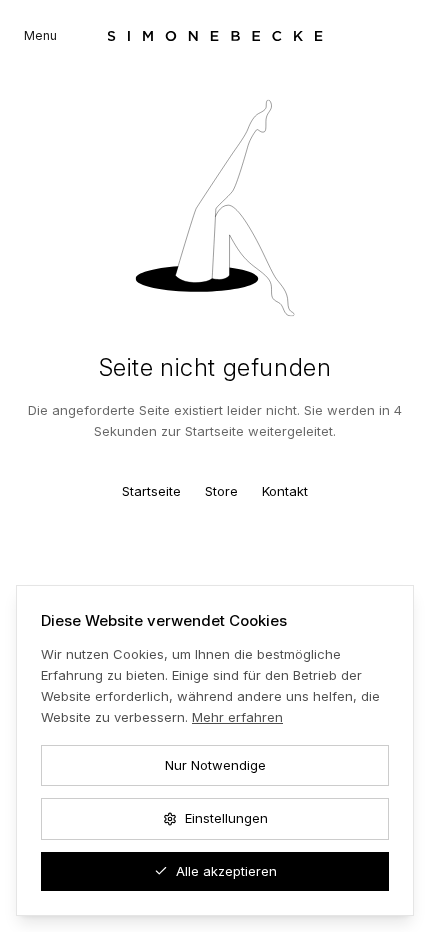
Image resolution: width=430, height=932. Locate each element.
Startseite (151, 491)
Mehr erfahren (237, 717)
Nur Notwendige (215, 765)
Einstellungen (226, 818)
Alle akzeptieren (226, 871)
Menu (40, 35)
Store (221, 491)
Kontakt (285, 491)
